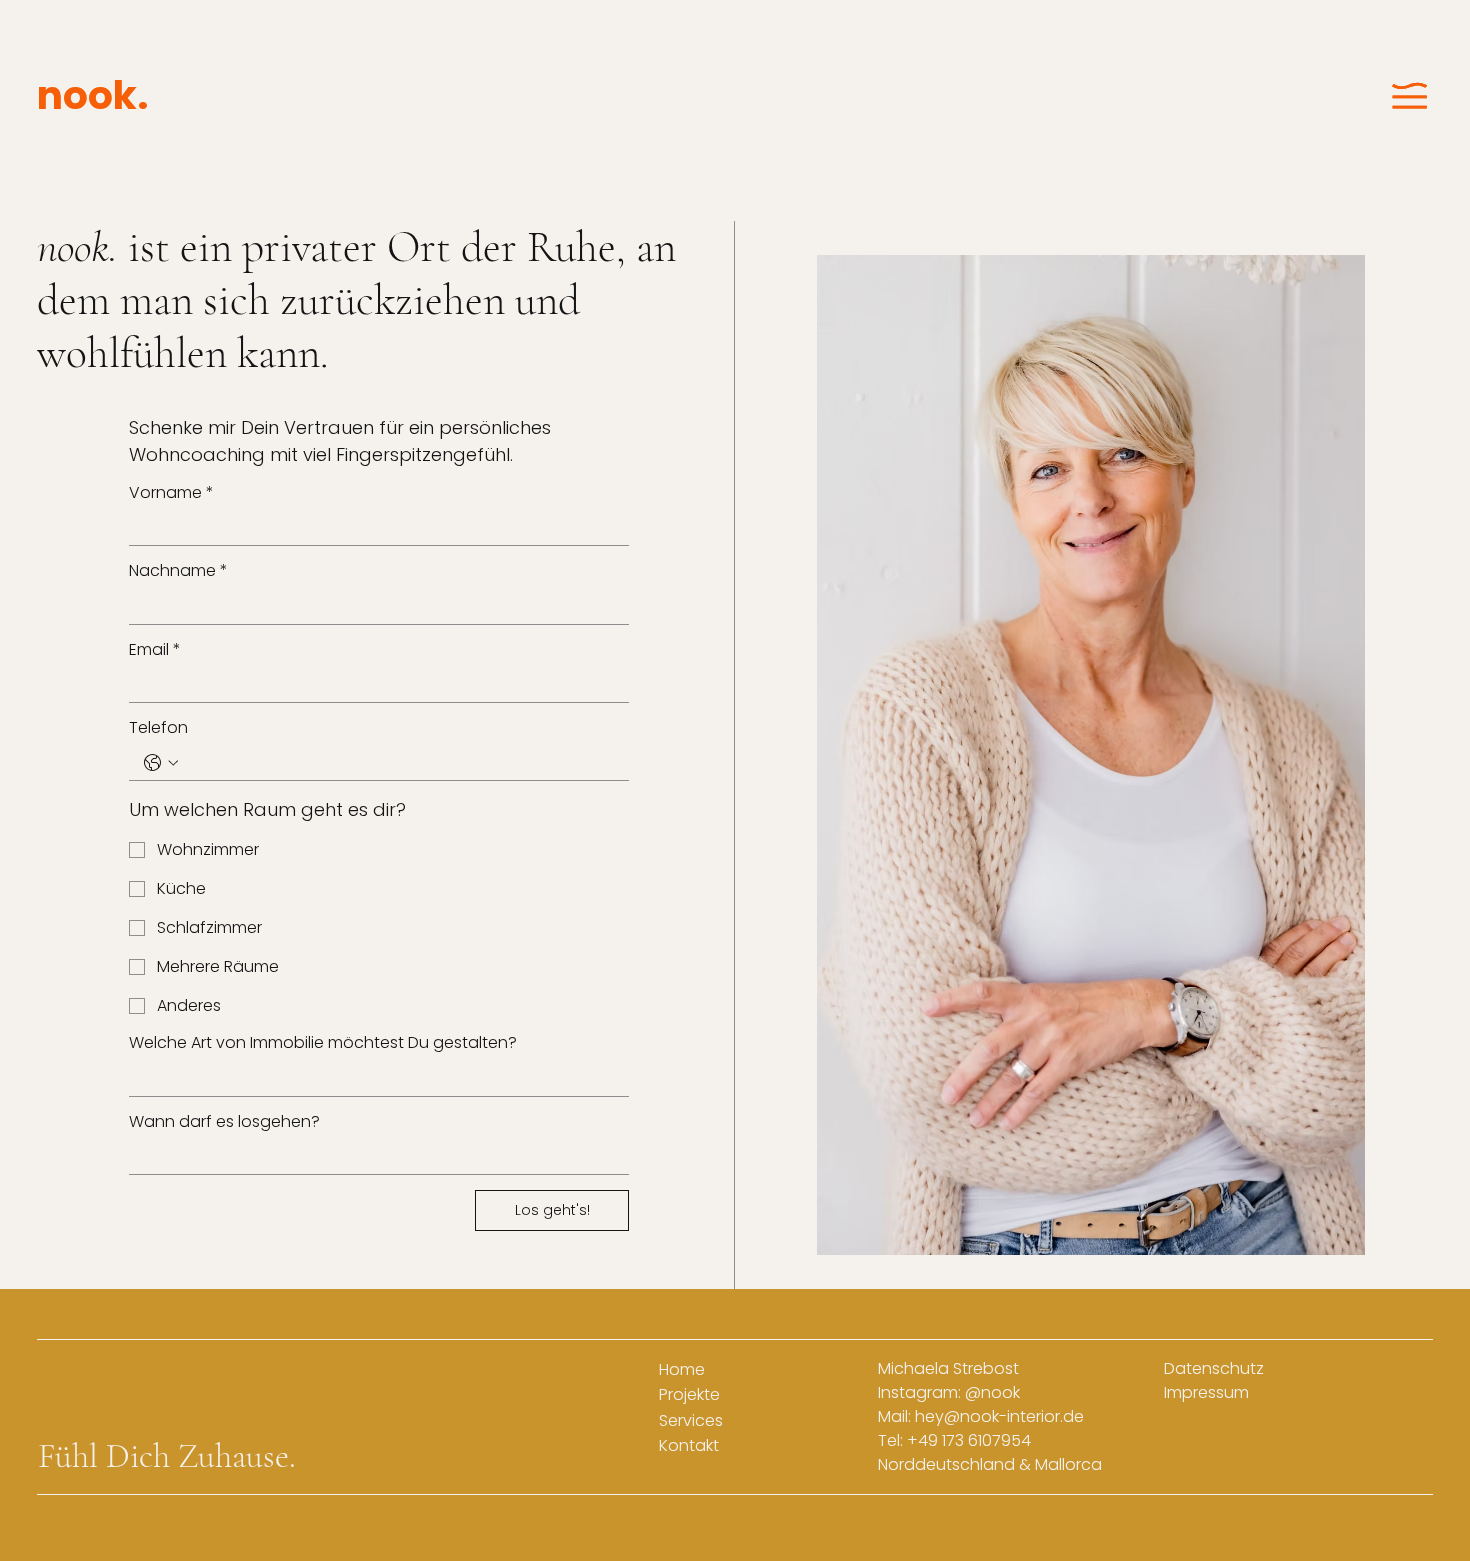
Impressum (1206, 1392)
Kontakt (689, 1445)
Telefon (158, 727)
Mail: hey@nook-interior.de (981, 1416)
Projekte (689, 1394)
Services (691, 1420)
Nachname (178, 570)
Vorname (171, 492)
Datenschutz (1214, 1368)
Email (155, 649)
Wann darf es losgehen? (224, 1121)
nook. (93, 95)
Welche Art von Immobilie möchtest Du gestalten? (323, 1042)
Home (682, 1369)
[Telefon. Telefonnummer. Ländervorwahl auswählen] (161, 763)
